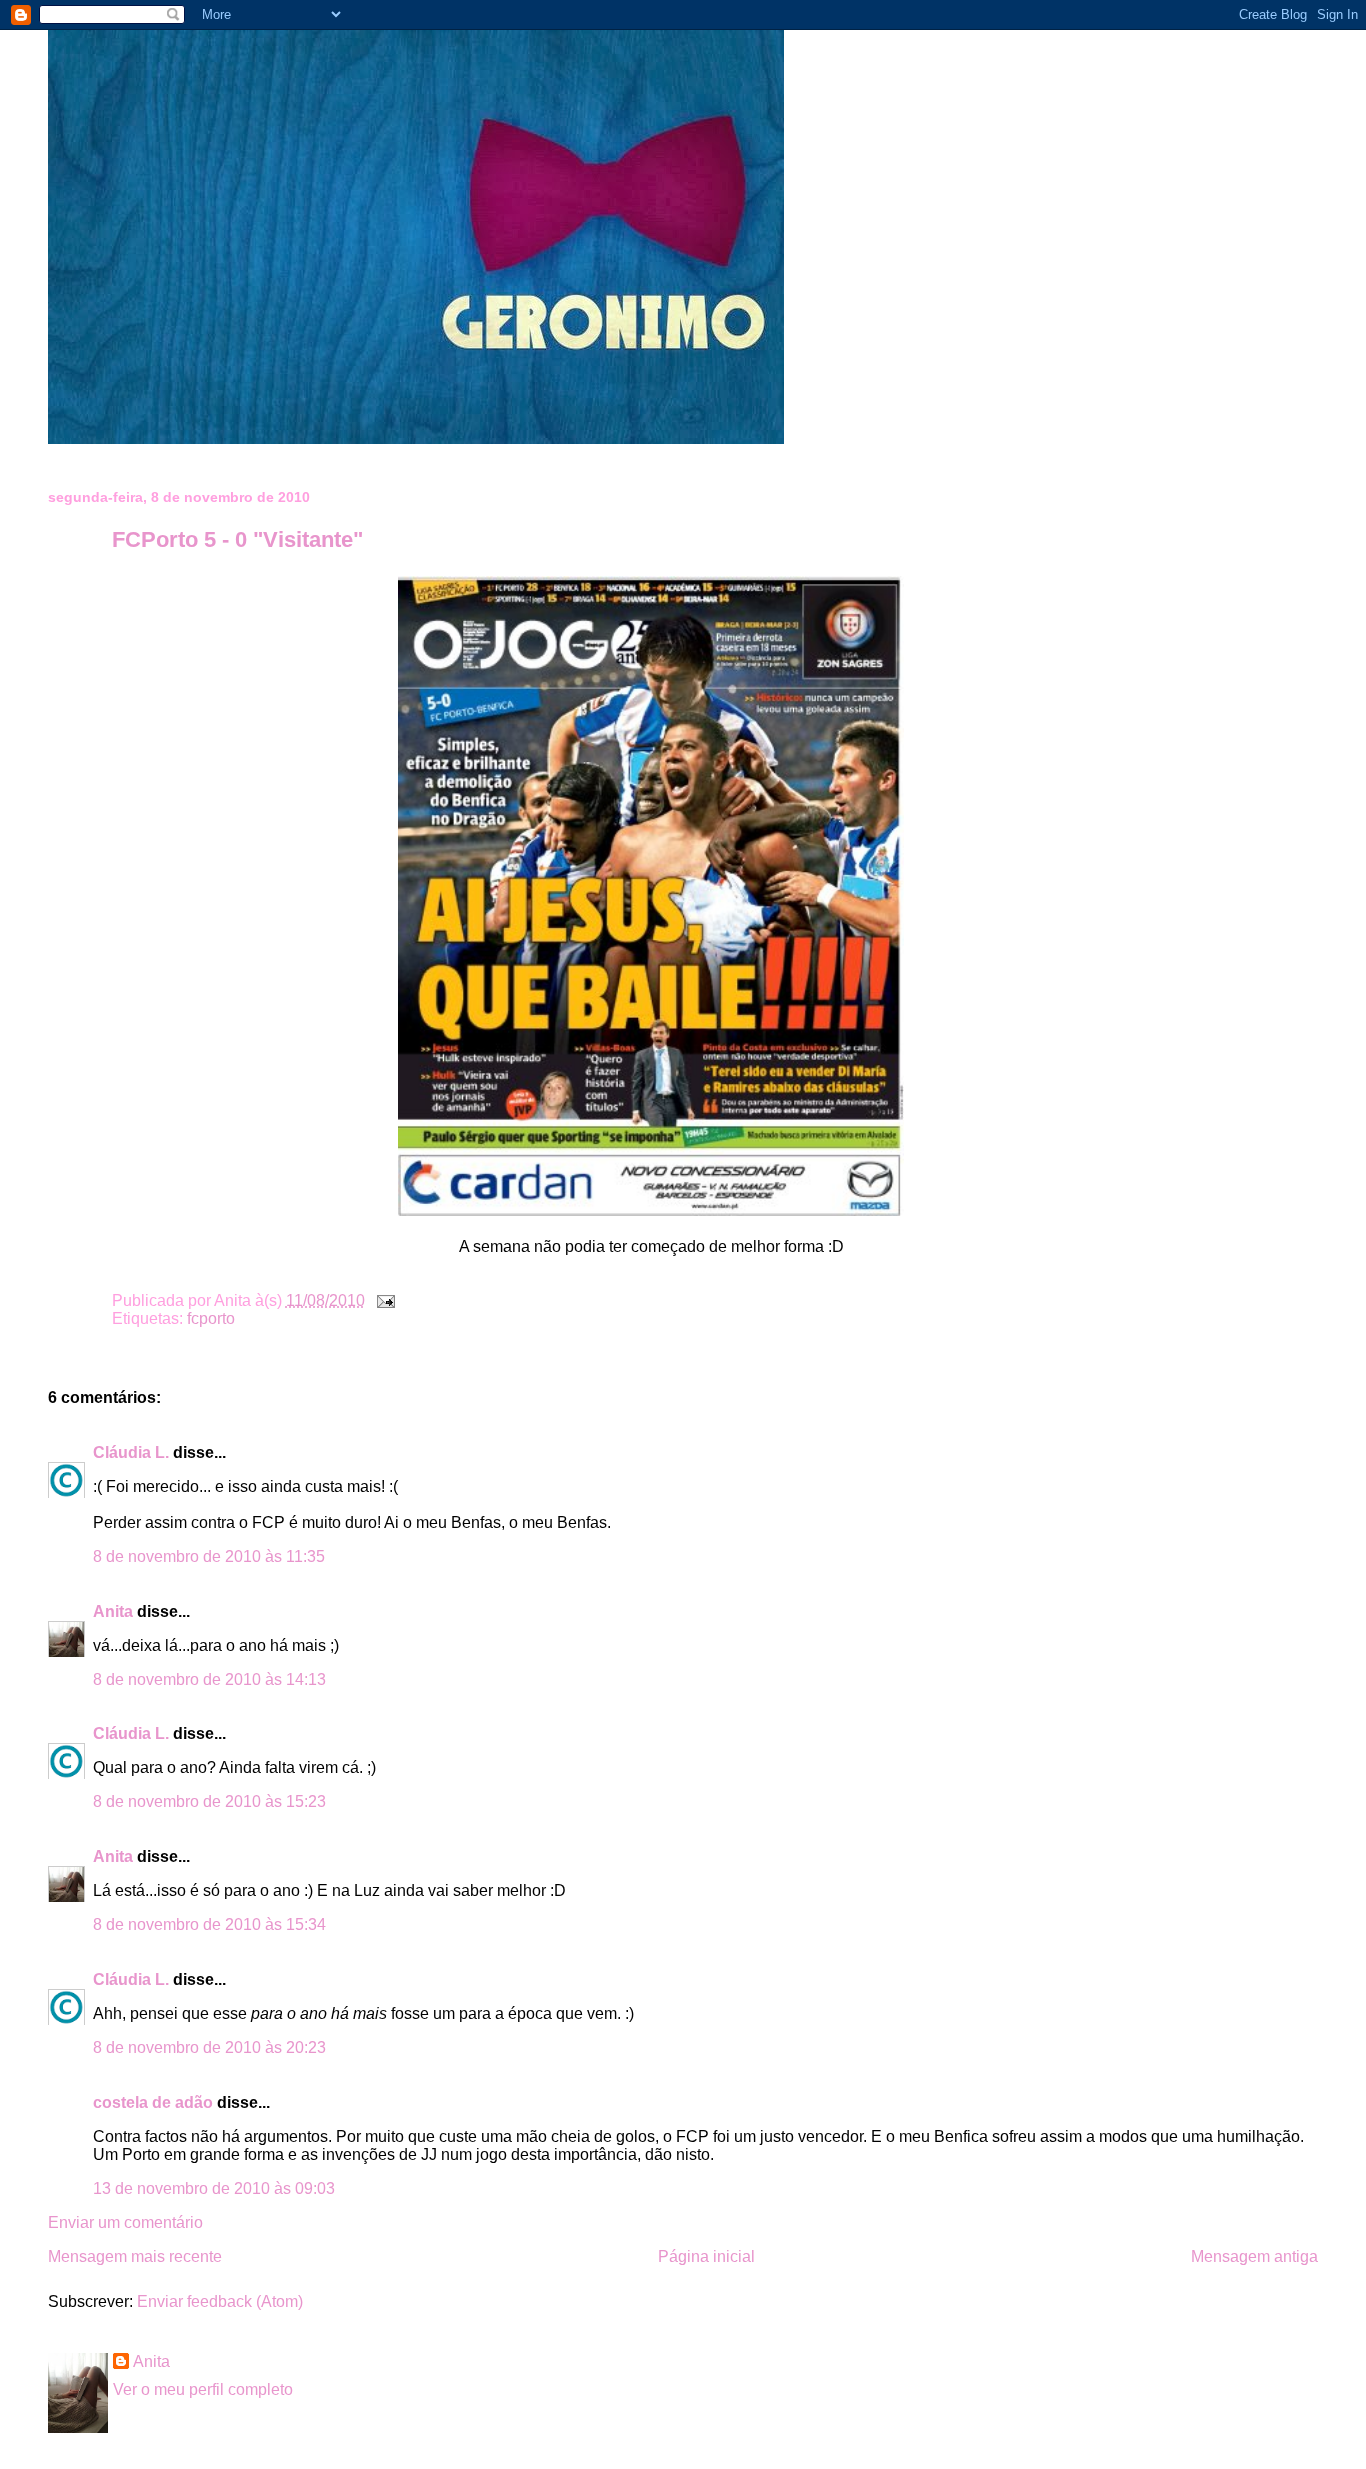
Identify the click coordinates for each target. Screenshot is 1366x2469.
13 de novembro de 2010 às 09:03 (214, 2188)
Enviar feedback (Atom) (220, 2301)
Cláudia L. (131, 1452)
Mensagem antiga (1254, 2256)
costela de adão (153, 2102)
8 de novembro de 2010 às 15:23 (209, 1801)
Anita (113, 1611)
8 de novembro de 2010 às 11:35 (209, 1556)
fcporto (211, 1318)
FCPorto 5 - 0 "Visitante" (237, 539)
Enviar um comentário (125, 2222)
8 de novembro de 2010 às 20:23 (209, 2047)
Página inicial (706, 2256)
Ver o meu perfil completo (203, 2389)
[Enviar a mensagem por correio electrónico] (382, 1300)
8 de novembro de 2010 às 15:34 (209, 1924)
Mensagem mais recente (135, 2256)
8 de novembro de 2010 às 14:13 (209, 1679)
